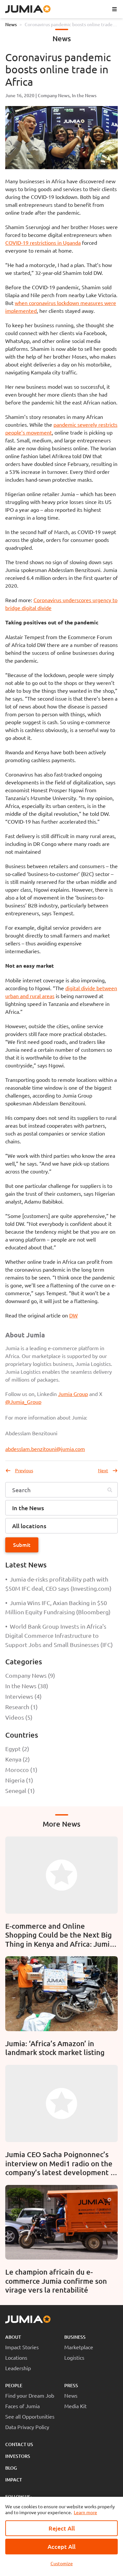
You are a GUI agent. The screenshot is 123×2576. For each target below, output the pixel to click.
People (14, 2385)
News (11, 24)
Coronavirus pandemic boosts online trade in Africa (71, 25)
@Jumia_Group (23, 1402)
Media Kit (75, 2406)
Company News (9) (30, 1675)
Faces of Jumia (22, 2406)
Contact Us (19, 2444)
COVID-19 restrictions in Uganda (43, 242)
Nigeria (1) (19, 1780)
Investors (18, 2456)
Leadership (18, 2368)
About (13, 2337)
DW (73, 1315)
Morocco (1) (21, 1770)
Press (71, 2385)
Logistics (74, 2357)
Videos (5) (19, 1717)
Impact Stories (22, 2347)
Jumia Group (73, 1394)
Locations (16, 2357)
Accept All (61, 2546)
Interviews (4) (23, 1696)
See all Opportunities (30, 2416)
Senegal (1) (20, 1790)
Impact (14, 2480)
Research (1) (21, 1707)
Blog (11, 2468)
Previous (24, 1470)
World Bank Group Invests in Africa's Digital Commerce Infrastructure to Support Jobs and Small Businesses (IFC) (59, 1635)
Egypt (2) (17, 1749)
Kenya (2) (18, 1759)
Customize (62, 2563)
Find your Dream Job (30, 2395)
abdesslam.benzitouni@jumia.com (45, 1449)
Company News (54, 95)
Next (103, 1470)
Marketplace (79, 2347)
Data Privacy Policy (27, 2427)
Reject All (62, 2528)
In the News (84, 95)
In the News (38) (27, 1686)
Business (75, 2337)
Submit (22, 1545)
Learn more (85, 2512)
